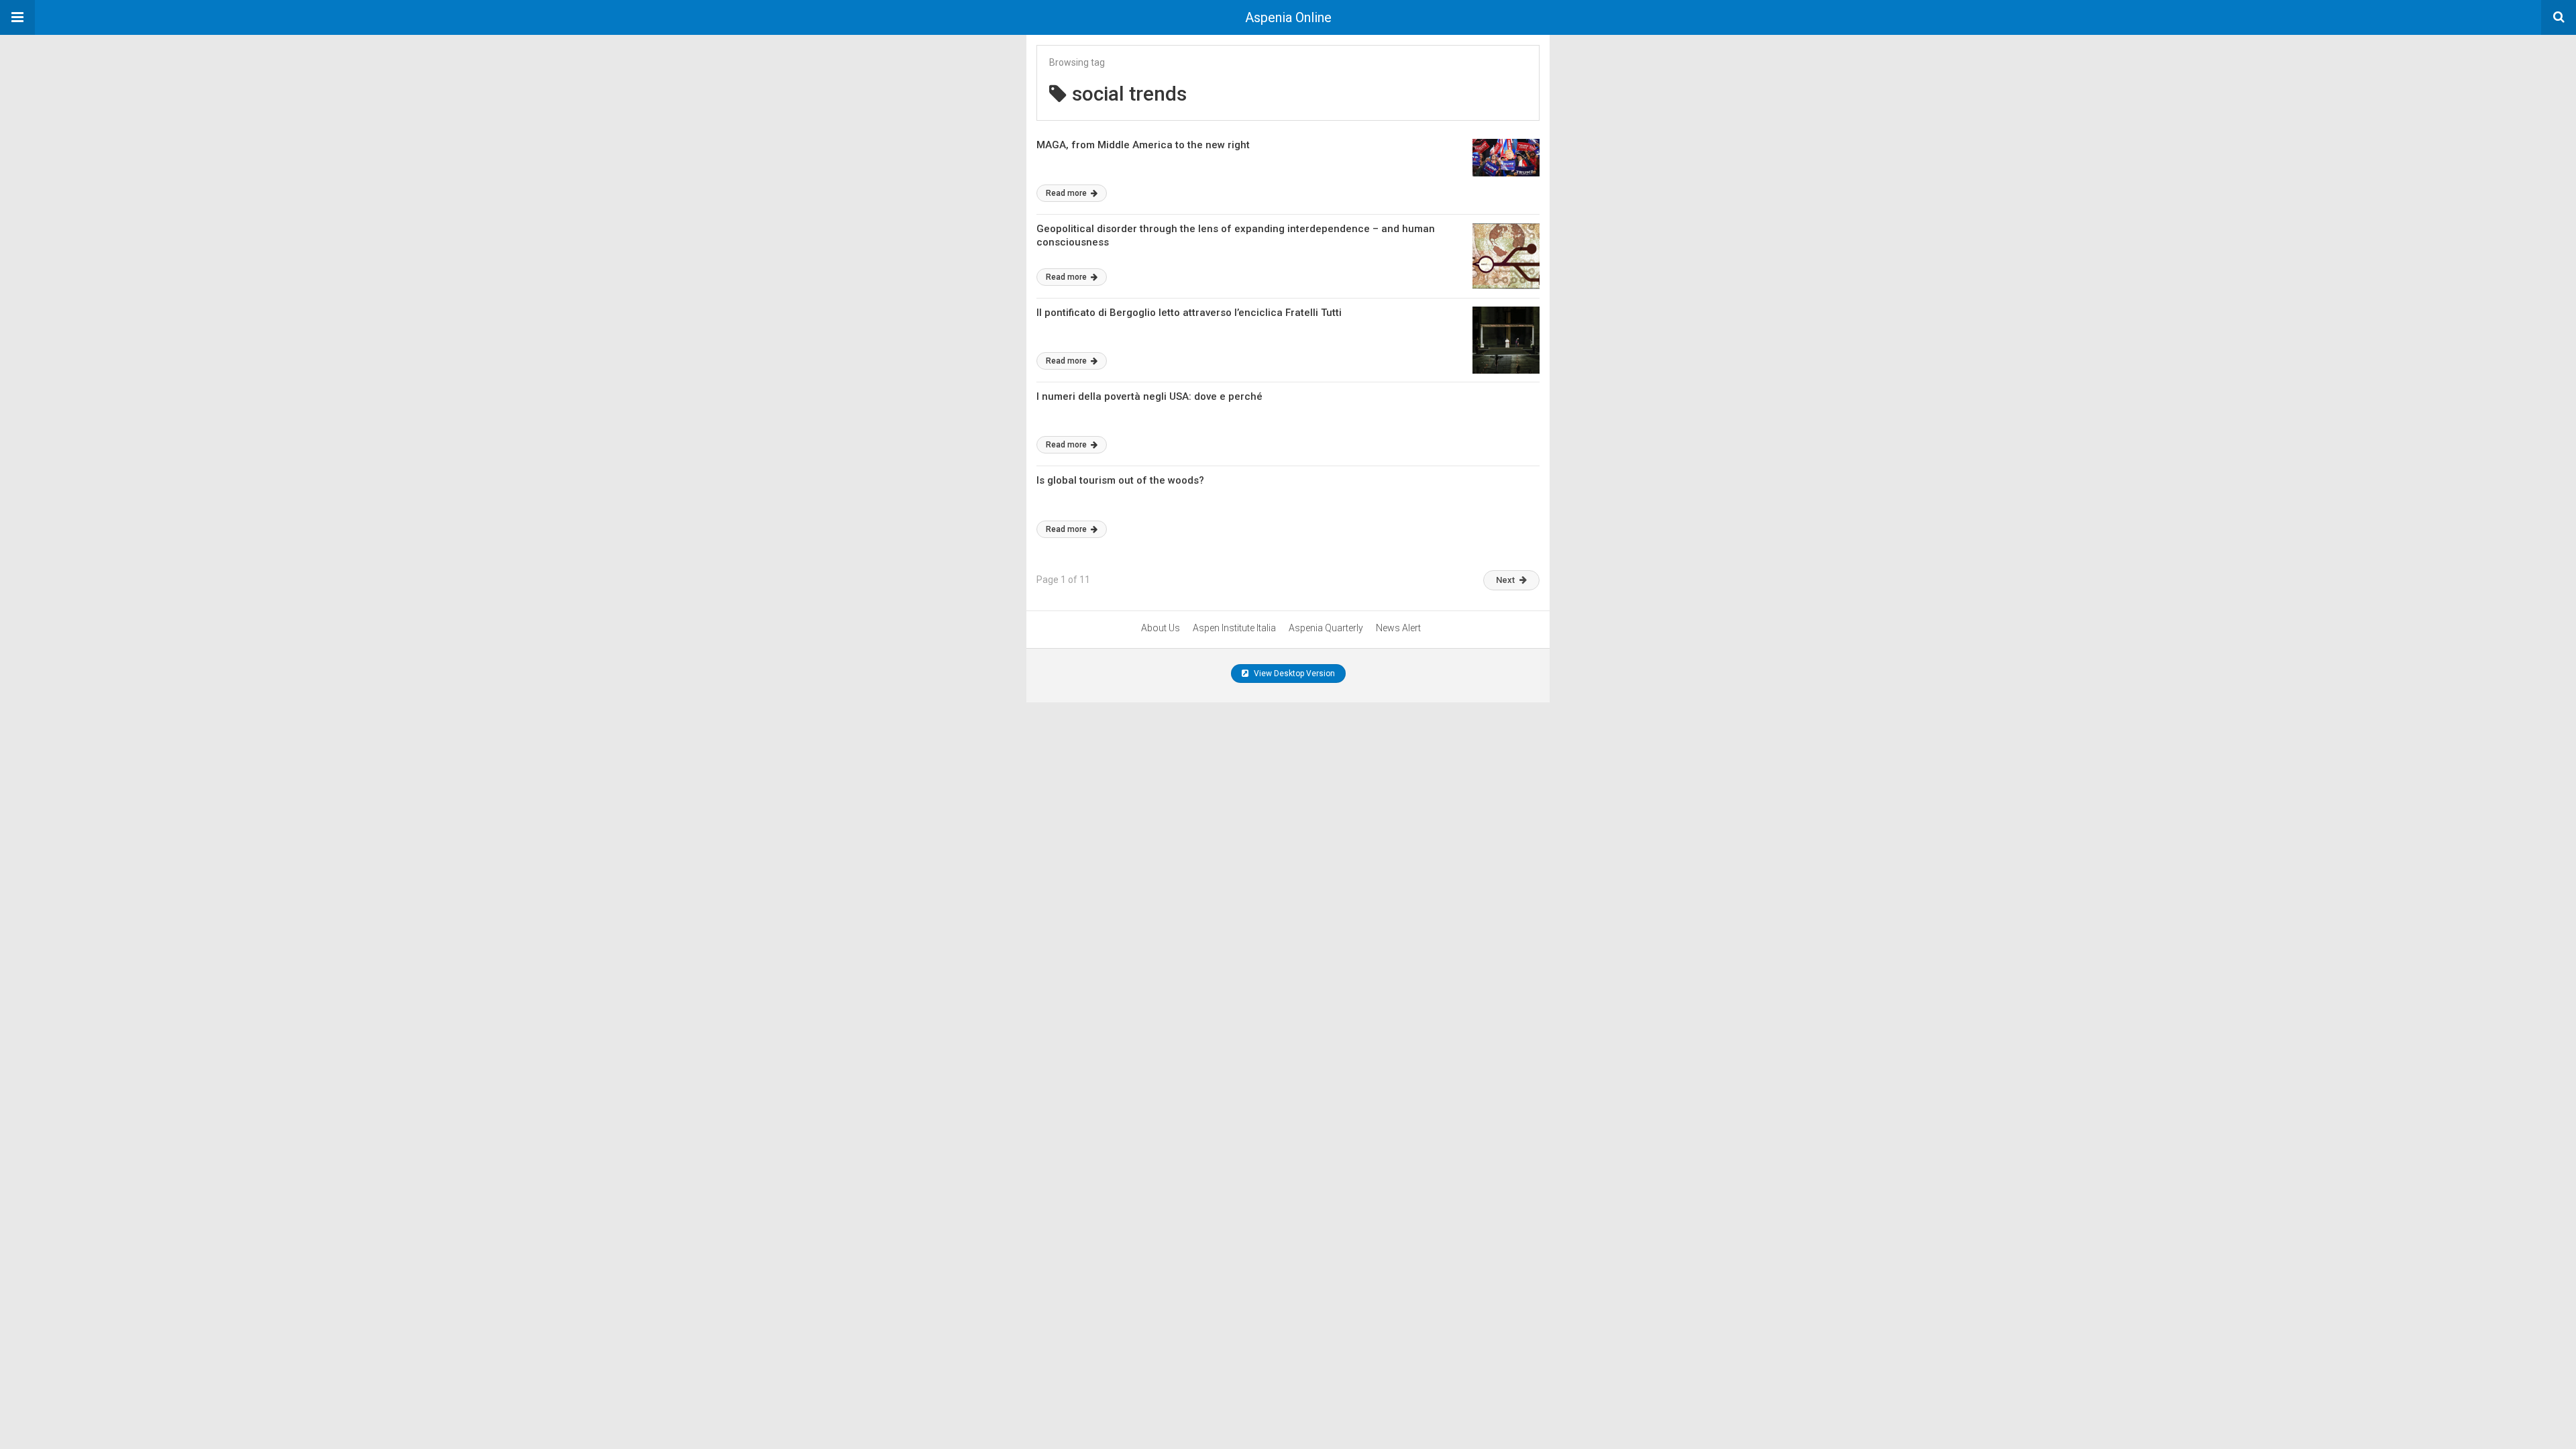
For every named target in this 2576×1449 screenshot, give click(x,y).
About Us (1161, 628)
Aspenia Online (1288, 17)
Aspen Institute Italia (1234, 628)
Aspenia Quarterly (1326, 628)
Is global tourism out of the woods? (1120, 480)
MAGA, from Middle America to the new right (1143, 145)
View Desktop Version (1293, 674)
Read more (1067, 193)
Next (1505, 580)
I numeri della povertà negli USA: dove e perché (1149, 396)
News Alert (1398, 628)
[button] (17, 17)
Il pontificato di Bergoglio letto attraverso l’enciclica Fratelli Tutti (1189, 313)
